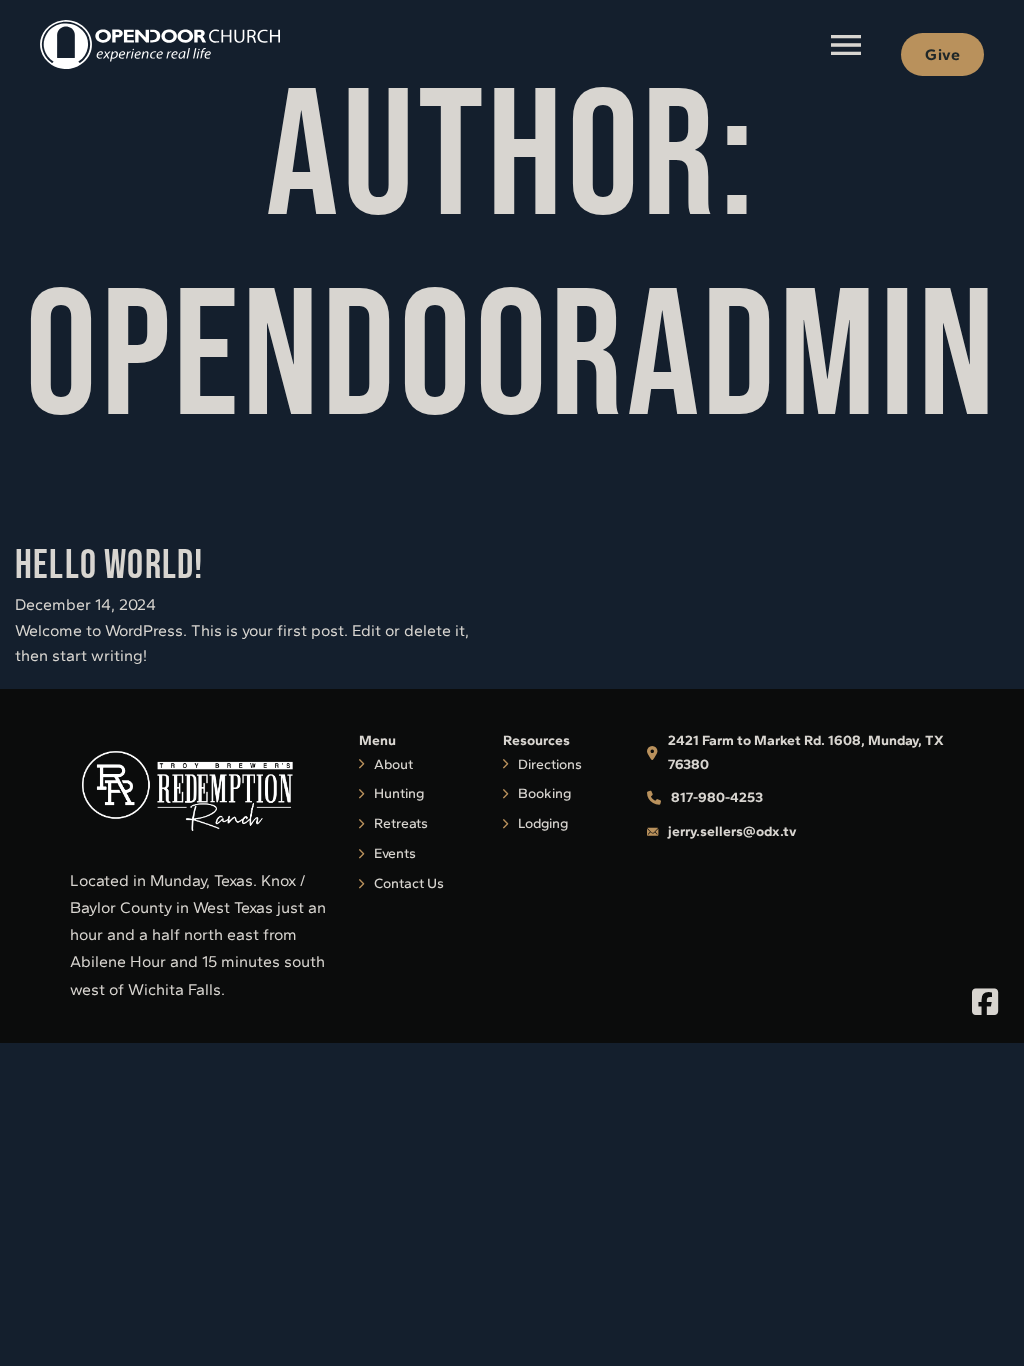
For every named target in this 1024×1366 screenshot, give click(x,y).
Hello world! (109, 566)
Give (942, 54)
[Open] (846, 45)
